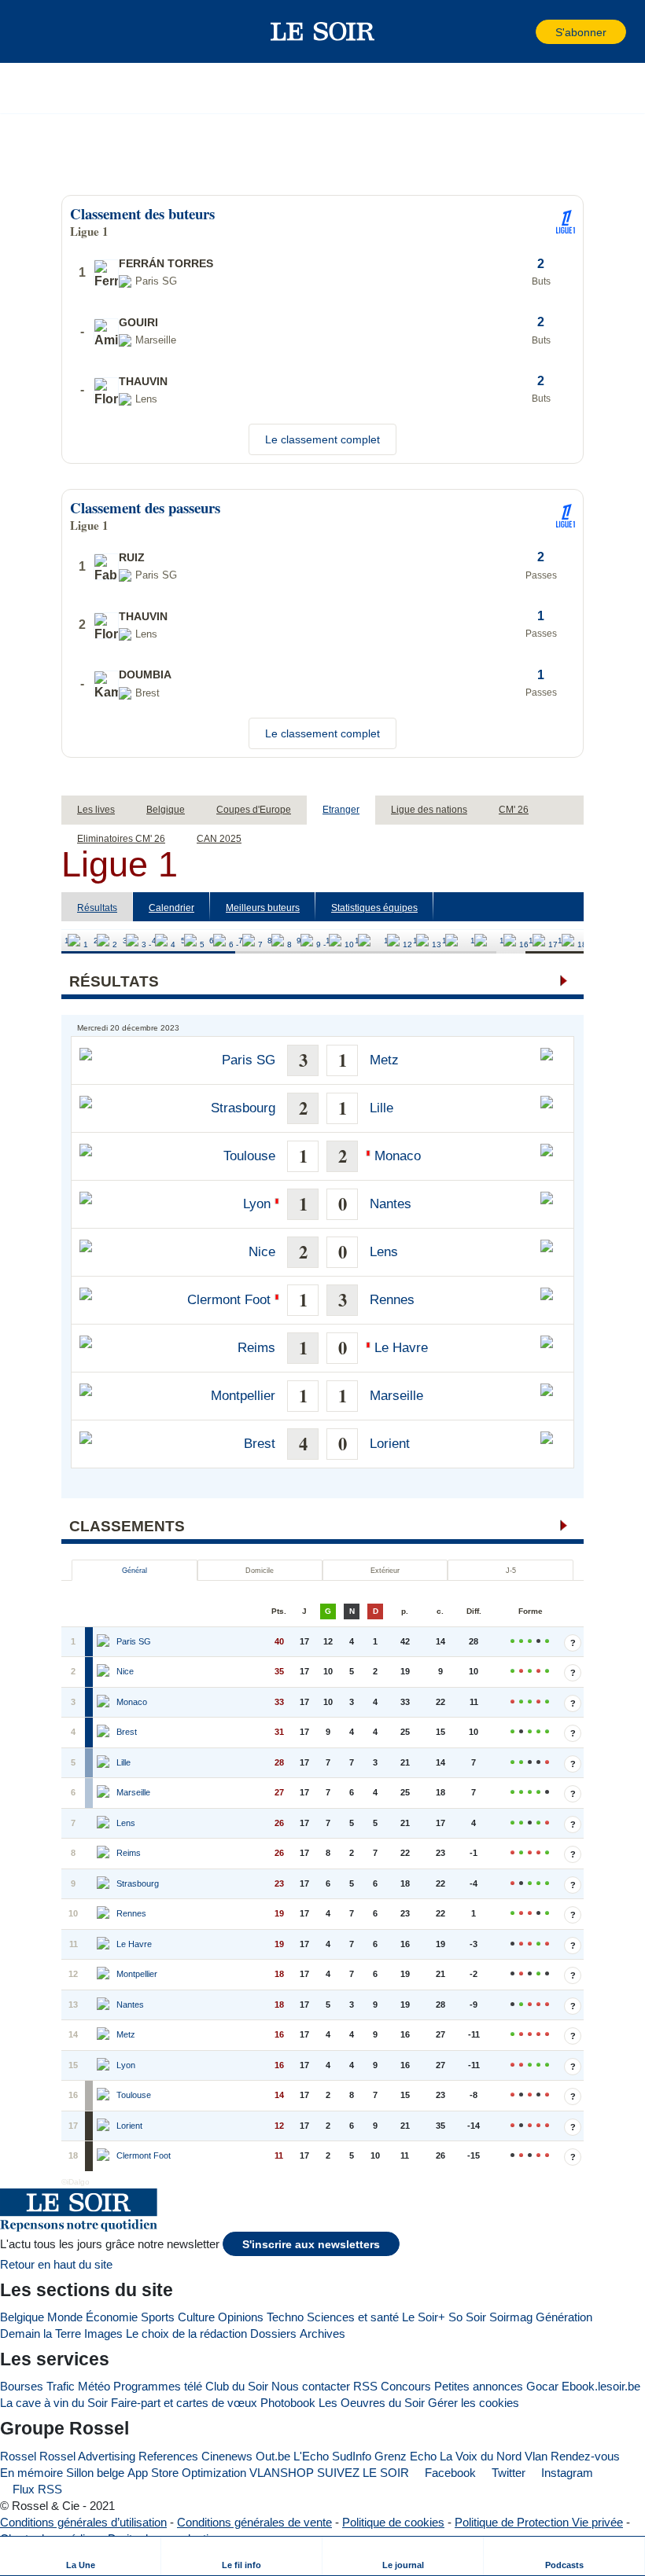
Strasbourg (243, 1108)
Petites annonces (479, 2386)
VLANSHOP (282, 2473)
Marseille (396, 1396)
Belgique (22, 2317)
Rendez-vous (585, 2456)
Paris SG (249, 1060)
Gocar (542, 2386)
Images (103, 2333)
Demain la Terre (41, 2333)
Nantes (391, 1204)
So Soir (467, 2317)
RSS (365, 2386)
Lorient (390, 1444)
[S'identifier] (522, 32)
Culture (196, 2317)
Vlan (536, 2456)
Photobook (288, 2403)
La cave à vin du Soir (54, 2403)
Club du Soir (237, 2386)
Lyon (257, 1204)
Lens (384, 1252)
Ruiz (132, 557)
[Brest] (105, 1733)
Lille (381, 1108)
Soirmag (511, 2317)
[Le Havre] (105, 1945)
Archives (322, 2333)
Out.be (273, 2456)
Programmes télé (158, 2386)
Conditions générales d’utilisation (83, 2522)
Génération (564, 2317)
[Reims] (105, 1854)
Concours (406, 2386)
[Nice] (105, 1672)
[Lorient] (105, 2126)
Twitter (507, 2473)
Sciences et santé (353, 2317)
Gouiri (138, 322)
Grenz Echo (405, 2456)
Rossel (18, 2456)
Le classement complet (322, 439)
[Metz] (105, 2035)
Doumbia (145, 674)
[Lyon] (105, 2066)
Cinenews (227, 2456)
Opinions (241, 2317)
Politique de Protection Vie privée (539, 2522)
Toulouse (249, 1156)
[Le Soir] (323, 31)
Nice (262, 1252)
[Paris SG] (105, 1642)
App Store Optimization (187, 2473)
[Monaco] (105, 1703)
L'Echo (311, 2456)
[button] (39, 31)
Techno (285, 2317)
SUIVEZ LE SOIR (363, 2473)
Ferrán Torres (166, 263)
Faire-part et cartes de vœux (184, 2403)
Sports (158, 2317)
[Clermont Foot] (105, 2156)
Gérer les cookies (474, 2403)
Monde (65, 2317)
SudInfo (352, 2456)
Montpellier (243, 1396)
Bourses (22, 2386)
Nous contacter (311, 2386)
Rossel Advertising (87, 2456)
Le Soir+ (424, 2317)
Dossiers (273, 2333)
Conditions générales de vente (254, 2522)
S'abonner (581, 33)
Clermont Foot (229, 1300)
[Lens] (105, 1824)
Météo (94, 2386)
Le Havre (401, 1348)
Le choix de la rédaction (186, 2333)
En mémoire (31, 2473)
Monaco (398, 1156)
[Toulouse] (105, 2096)
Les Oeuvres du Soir (372, 2403)
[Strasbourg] (105, 1884)
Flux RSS (36, 2489)
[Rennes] (105, 1914)
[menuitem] (81, 2556)
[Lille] (105, 1763)
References (168, 2456)
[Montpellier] (105, 1975)
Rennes (392, 1300)
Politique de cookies (393, 2522)
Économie (112, 2317)
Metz (384, 1060)
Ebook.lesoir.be (601, 2386)
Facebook (449, 2473)
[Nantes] (105, 2005)
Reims (256, 1348)
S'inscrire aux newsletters (311, 2245)
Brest (260, 1444)
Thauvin (143, 381)
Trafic (61, 2386)
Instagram (566, 2473)
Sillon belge (95, 2473)
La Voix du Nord (481, 2456)
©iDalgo (76, 2182)
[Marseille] (105, 1793)
